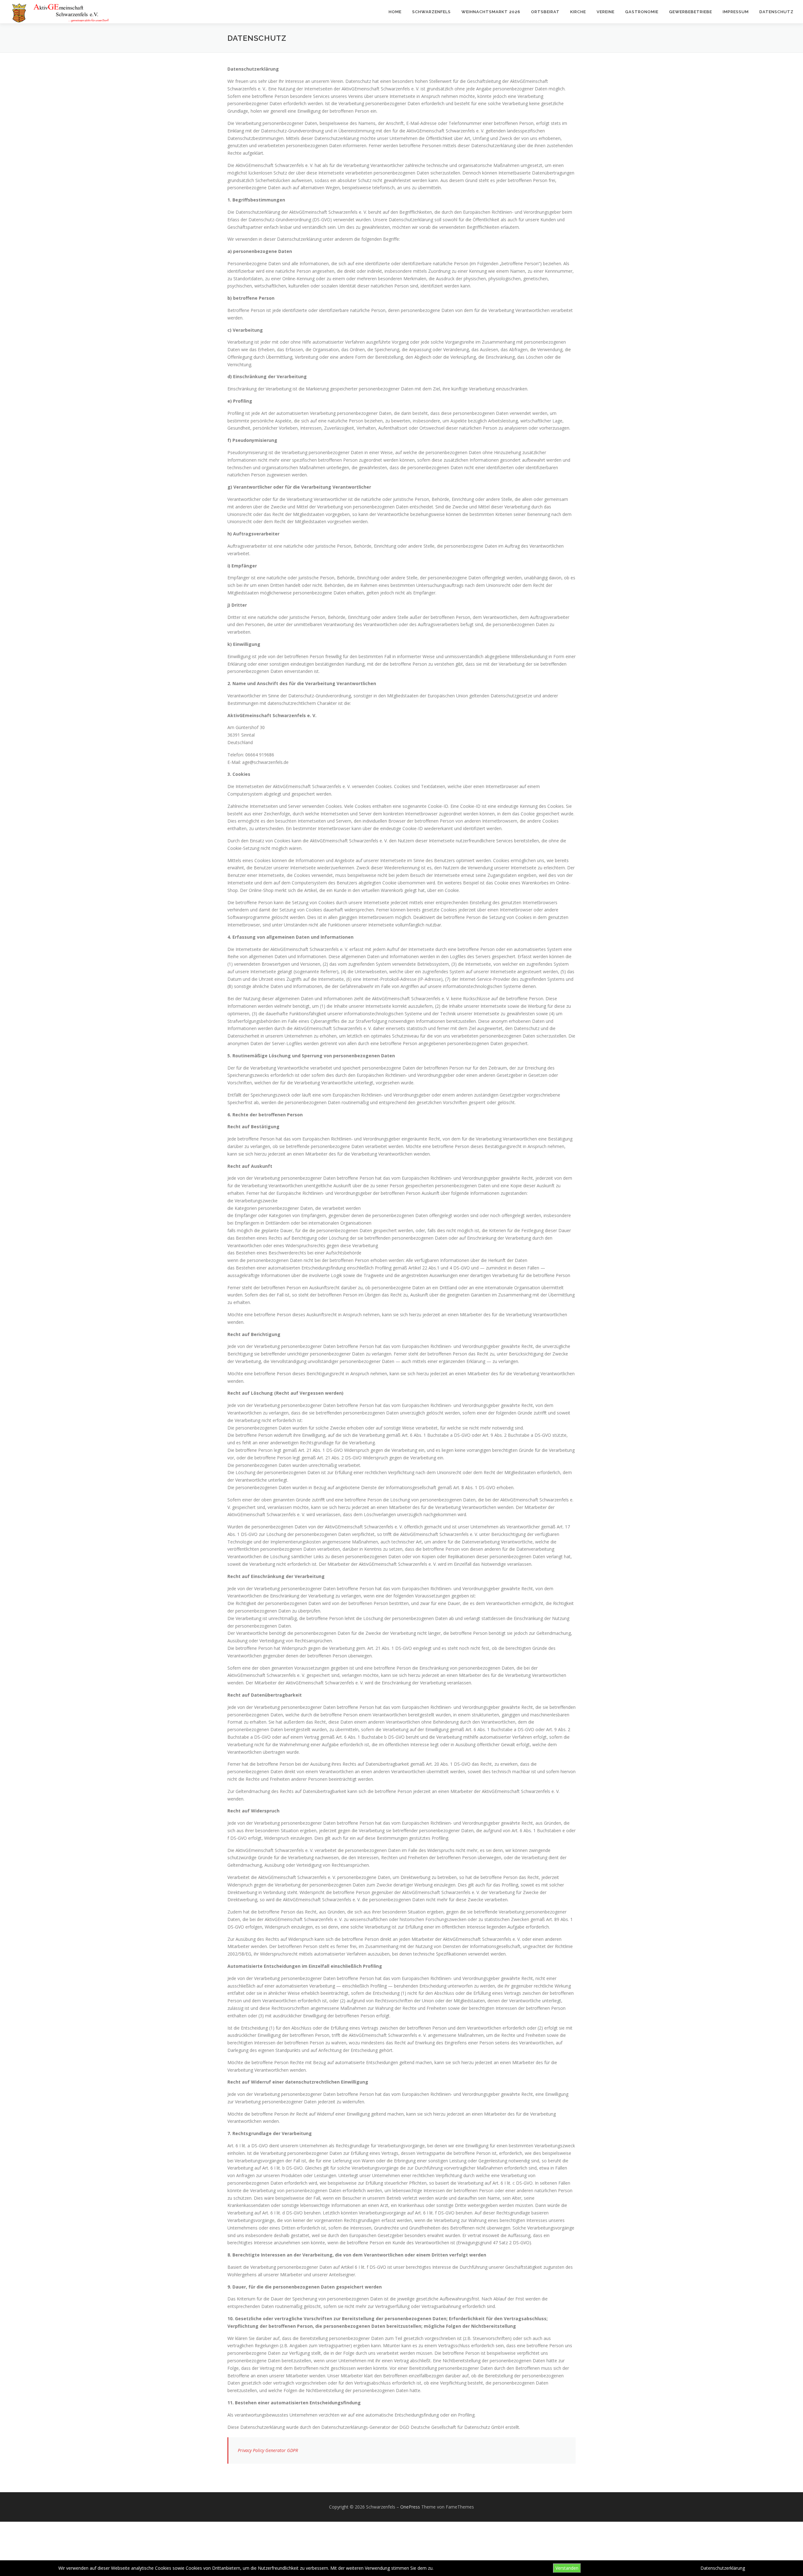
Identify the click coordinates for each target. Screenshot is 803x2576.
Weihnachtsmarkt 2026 (491, 12)
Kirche (578, 12)
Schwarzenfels (431, 12)
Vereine (606, 12)
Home (395, 12)
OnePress (410, 2507)
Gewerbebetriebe (691, 12)
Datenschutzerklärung (723, 2568)
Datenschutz (776, 12)
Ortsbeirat (545, 12)
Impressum (736, 12)
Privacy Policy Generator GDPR (268, 2450)
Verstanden (567, 2568)
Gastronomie (642, 12)
